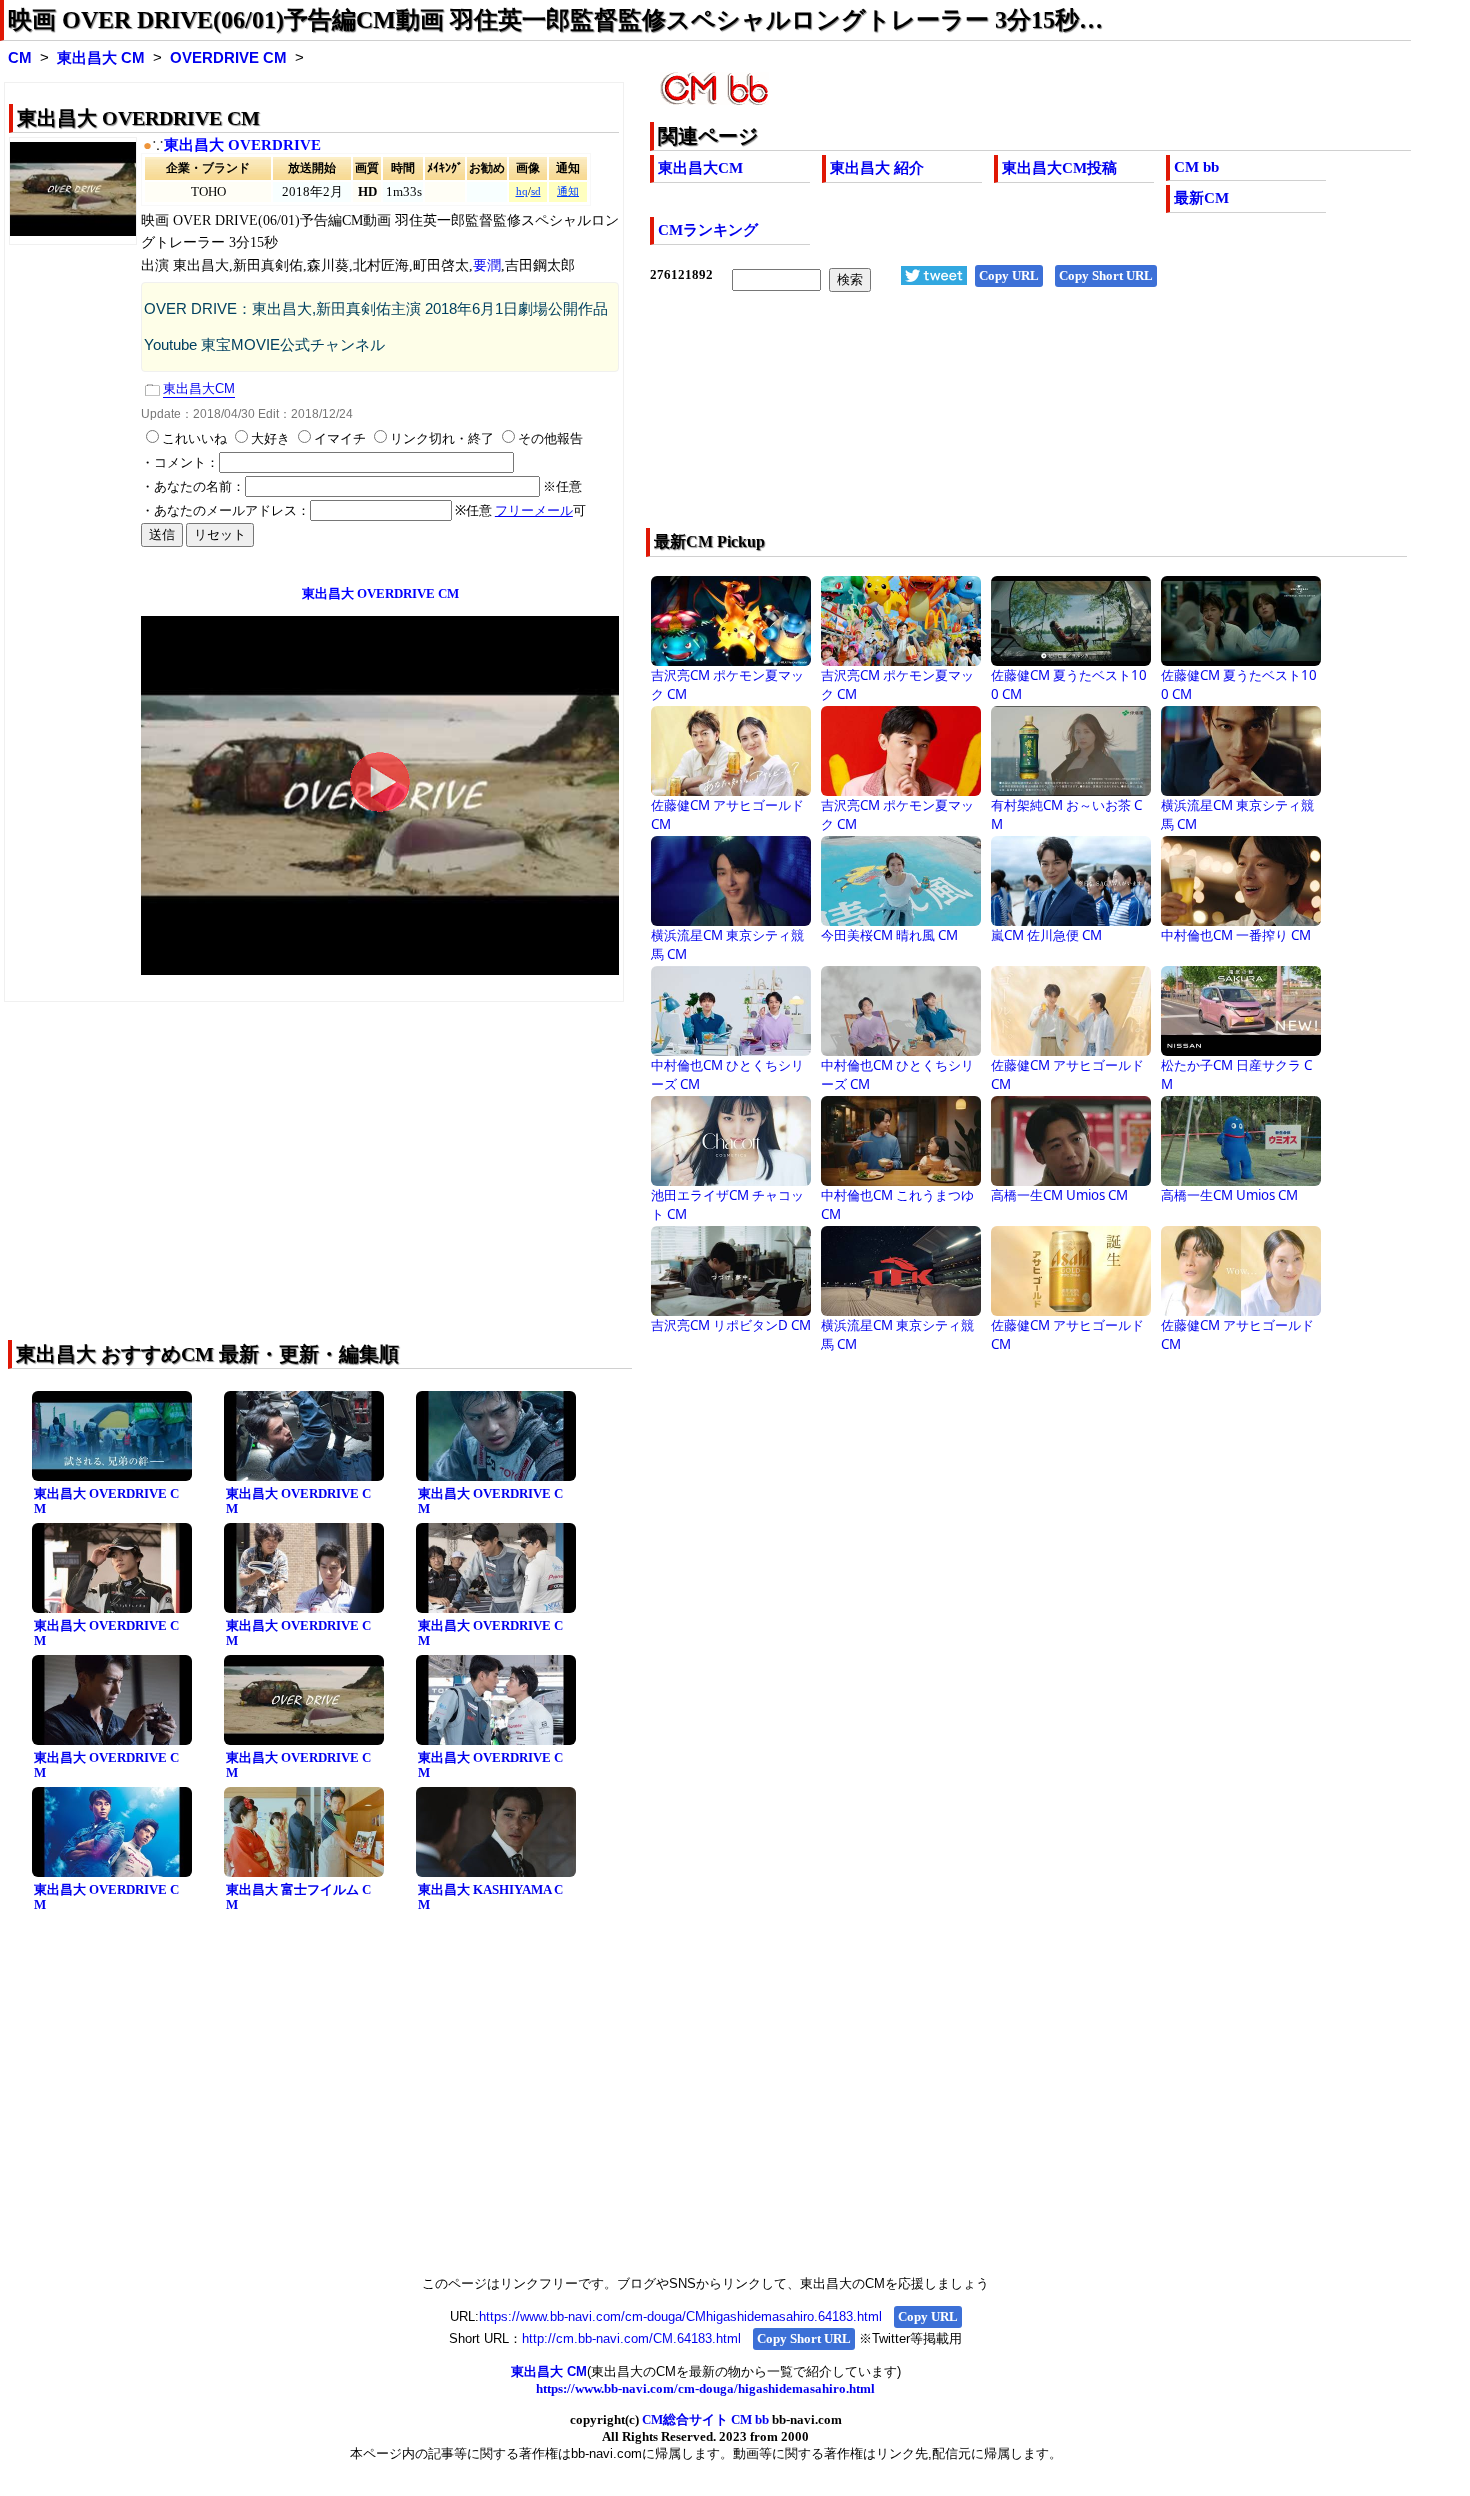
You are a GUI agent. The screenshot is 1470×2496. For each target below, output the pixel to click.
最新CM (1201, 198)
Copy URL (1009, 275)
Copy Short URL (1106, 275)
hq (522, 191)
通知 (568, 191)
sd (536, 191)
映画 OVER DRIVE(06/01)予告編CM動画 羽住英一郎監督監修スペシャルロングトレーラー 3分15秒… (555, 20)
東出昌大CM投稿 (1059, 168)
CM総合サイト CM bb (705, 2419)
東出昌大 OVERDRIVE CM (106, 1501)
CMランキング (708, 230)
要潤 (487, 265)
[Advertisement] (954, 423)
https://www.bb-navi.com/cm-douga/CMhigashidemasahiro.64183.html (680, 2316)
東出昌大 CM (101, 58)
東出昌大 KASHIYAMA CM (490, 1897)
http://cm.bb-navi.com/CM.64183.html (631, 2338)
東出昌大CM (700, 168)
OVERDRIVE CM (228, 58)
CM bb (1196, 167)
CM (20, 58)
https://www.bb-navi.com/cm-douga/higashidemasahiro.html (705, 2388)
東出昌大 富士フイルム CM (298, 1897)
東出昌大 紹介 (877, 168)
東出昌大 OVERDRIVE (242, 145)
